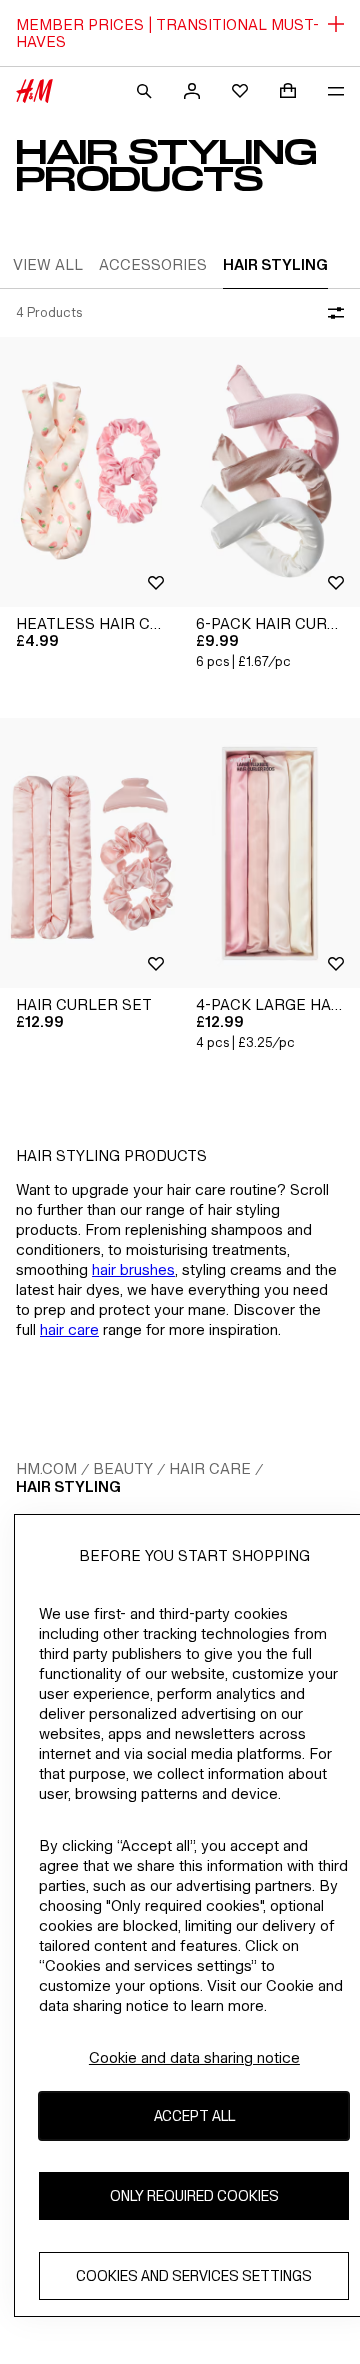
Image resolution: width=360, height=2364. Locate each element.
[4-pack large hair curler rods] (270, 853)
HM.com (46, 1468)
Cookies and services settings (194, 2275)
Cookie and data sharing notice (194, 2057)
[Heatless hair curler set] (90, 472)
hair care (69, 1329)
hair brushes (133, 1269)
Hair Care (210, 1468)
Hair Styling (68, 1486)
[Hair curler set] (90, 853)
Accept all (194, 2115)
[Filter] (332, 313)
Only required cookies (194, 2195)
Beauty (123, 1468)
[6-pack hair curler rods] (270, 472)
